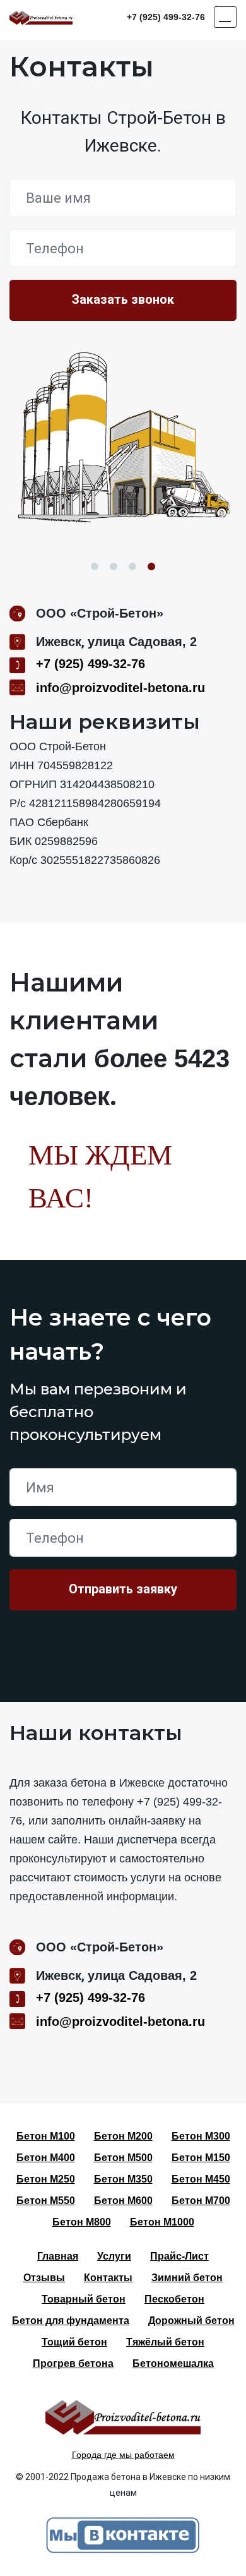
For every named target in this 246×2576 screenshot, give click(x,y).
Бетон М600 (123, 2201)
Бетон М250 (46, 2179)
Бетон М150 (201, 2158)
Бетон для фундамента (71, 2321)
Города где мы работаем (123, 2455)
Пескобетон (174, 2299)
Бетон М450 (201, 2179)
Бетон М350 (123, 2179)
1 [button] (95, 566)
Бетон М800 (82, 2222)
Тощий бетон (74, 2342)
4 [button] (151, 566)
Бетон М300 (201, 2136)
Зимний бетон (187, 2278)
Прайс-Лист (179, 2256)
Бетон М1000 (162, 2222)
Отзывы (44, 2278)
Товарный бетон (84, 2299)
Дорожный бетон (191, 2321)
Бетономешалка (173, 2363)
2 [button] (114, 566)
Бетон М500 (123, 2158)
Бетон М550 (46, 2201)
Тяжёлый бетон (165, 2342)
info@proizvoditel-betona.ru (120, 688)
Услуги (114, 2256)
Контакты (108, 2278)
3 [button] (132, 566)
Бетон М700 (201, 2201)
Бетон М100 (46, 2136)
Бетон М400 (46, 2158)
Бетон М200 (123, 2136)
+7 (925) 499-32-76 (166, 17)
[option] (123, 439)
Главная (58, 2256)
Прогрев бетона (73, 2363)
